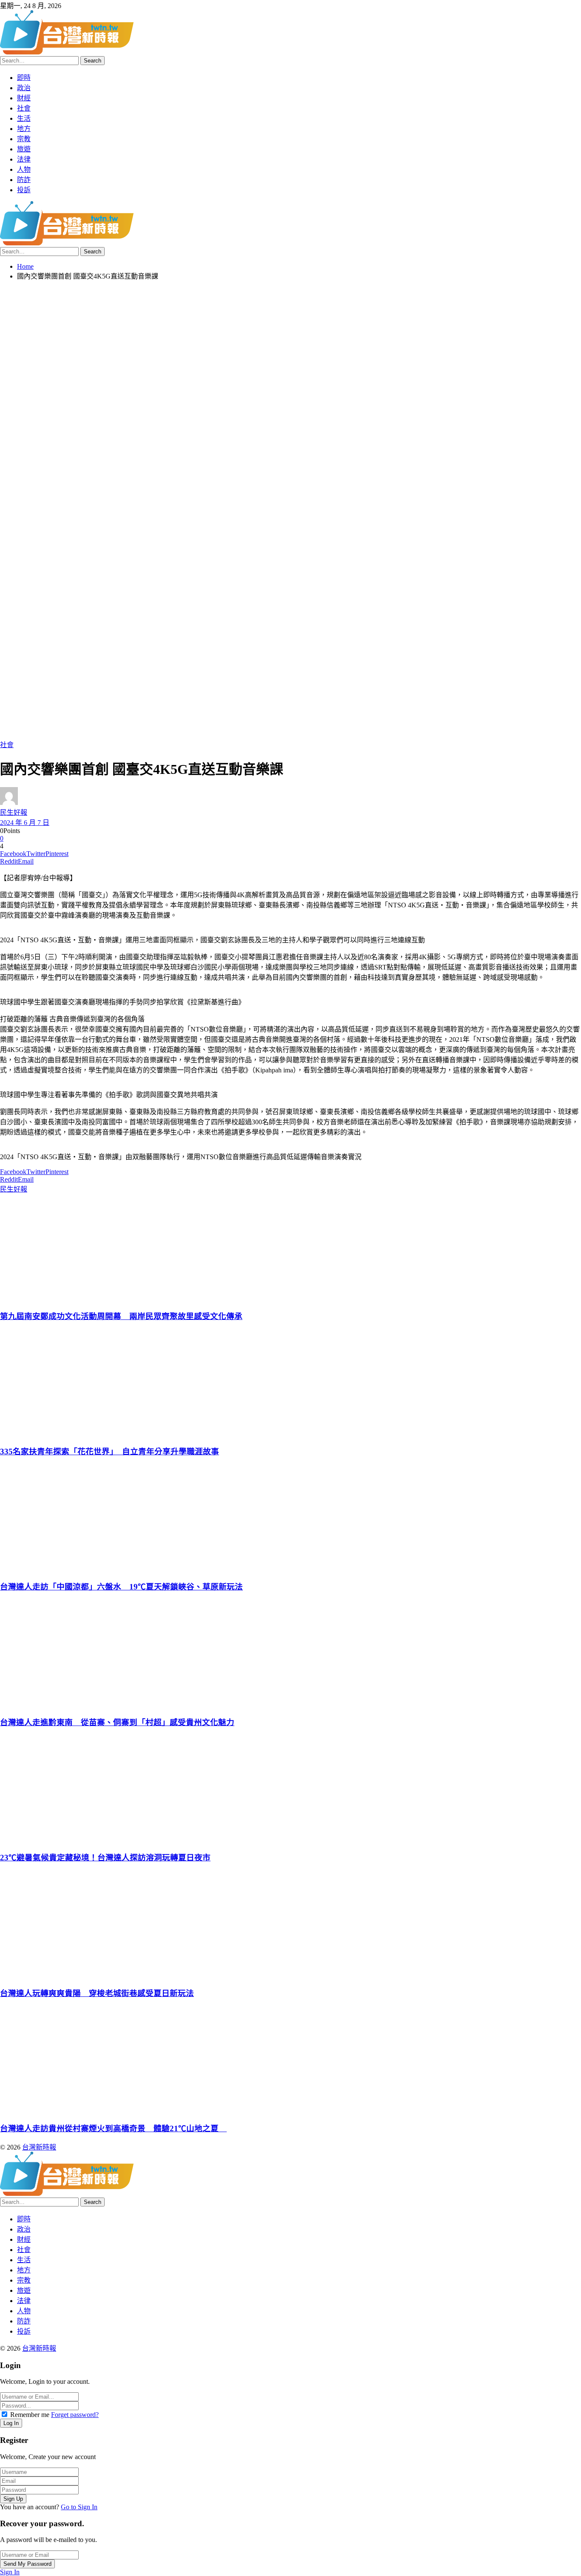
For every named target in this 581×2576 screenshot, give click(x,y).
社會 (7, 745)
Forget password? (75, 2415)
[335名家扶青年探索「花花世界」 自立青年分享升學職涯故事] (289, 1383)
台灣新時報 (39, 2147)
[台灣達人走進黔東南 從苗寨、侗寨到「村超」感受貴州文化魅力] (289, 1654)
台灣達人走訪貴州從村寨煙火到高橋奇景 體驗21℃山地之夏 (113, 2128)
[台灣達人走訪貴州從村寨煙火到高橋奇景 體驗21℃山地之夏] (289, 2060)
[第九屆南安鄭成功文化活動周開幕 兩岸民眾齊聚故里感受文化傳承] (289, 1248)
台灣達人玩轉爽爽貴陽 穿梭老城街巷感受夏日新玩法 (97, 1993)
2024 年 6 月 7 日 (25, 823)
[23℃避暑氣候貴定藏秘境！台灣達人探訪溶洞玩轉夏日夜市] (289, 1789)
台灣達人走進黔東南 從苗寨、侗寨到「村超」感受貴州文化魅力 (117, 1722)
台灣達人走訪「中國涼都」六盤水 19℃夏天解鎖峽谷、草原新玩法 (121, 1587)
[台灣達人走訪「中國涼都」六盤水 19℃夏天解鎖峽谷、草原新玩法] (289, 1518)
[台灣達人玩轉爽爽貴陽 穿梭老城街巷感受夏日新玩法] (289, 1925)
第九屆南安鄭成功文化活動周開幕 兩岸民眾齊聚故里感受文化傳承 (121, 1316)
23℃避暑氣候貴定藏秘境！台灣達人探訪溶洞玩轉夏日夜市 (105, 1858)
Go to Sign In (79, 2507)
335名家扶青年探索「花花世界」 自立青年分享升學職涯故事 (110, 1451)
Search (93, 61)
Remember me (30, 2415)
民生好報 (14, 812)
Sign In (10, 2572)
